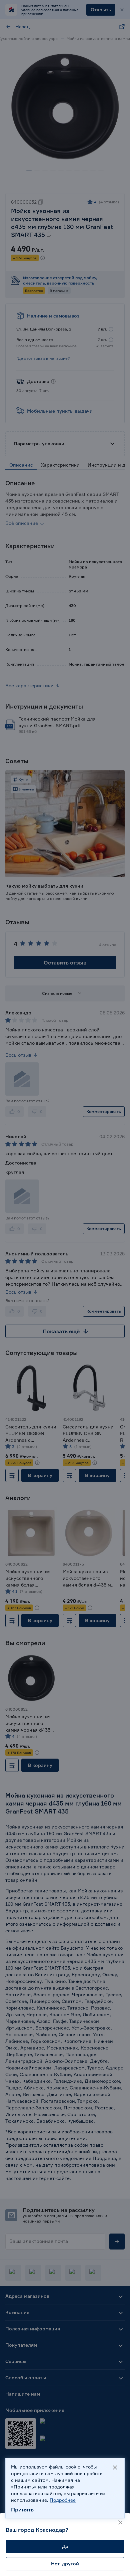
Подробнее (63, 2500)
